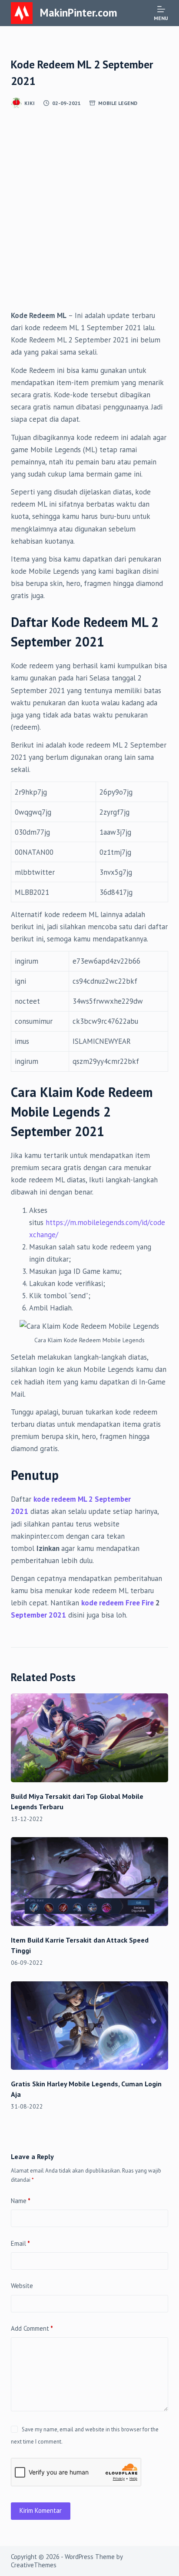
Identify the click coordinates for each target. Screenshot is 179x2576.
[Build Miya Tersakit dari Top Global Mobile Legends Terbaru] (90, 1738)
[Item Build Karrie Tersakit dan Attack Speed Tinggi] (90, 1882)
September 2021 (38, 1615)
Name (21, 2201)
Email (20, 2243)
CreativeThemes (34, 2565)
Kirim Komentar (41, 2510)
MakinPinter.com (79, 13)
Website (22, 2286)
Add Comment (32, 2328)
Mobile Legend (118, 103)
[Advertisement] (89, 216)
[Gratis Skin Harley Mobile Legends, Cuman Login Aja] (90, 2026)
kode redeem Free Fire (118, 1603)
